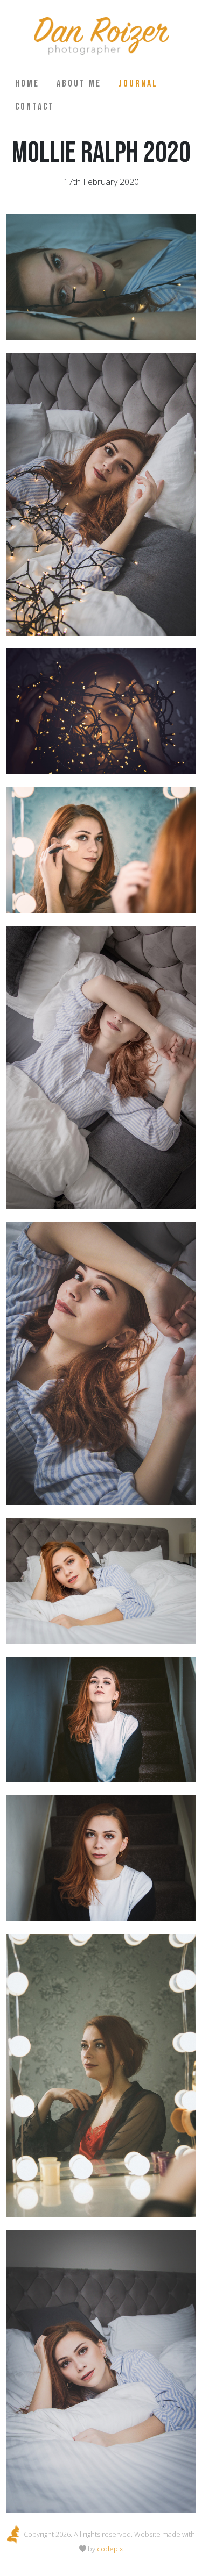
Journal (138, 84)
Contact (35, 107)
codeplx (110, 2549)
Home (27, 84)
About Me (79, 84)
